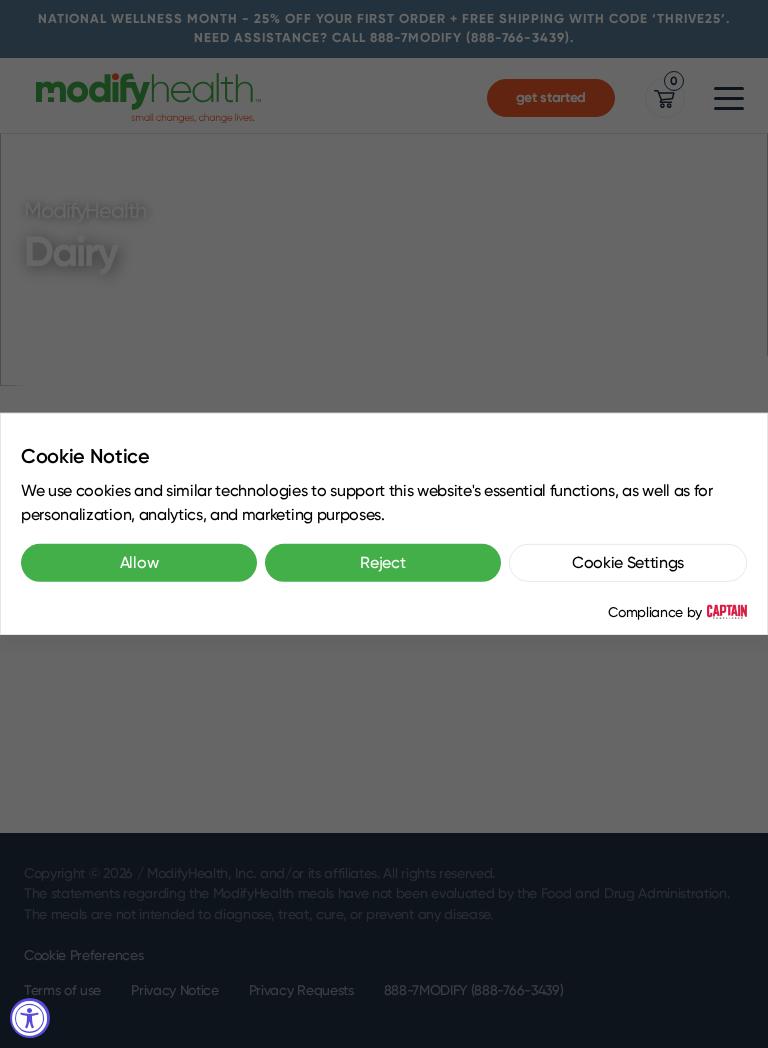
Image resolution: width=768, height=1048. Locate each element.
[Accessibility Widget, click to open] (30, 1018)
